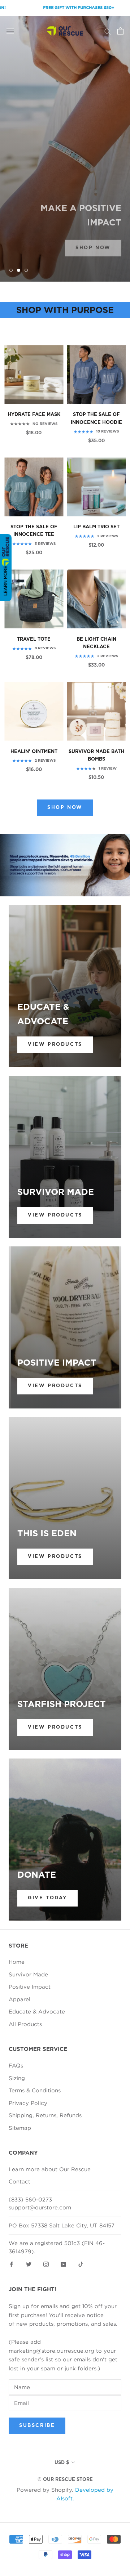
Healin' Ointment (34, 752)
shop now (93, 243)
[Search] (108, 31)
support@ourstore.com (40, 2207)
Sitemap (20, 2128)
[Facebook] (11, 2264)
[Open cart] (120, 31)
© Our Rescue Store (65, 2480)
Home (17, 1962)
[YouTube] (63, 2264)
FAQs (16, 2065)
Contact (19, 2181)
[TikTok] (81, 2264)
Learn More (5, 581)
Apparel (19, 1999)
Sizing (17, 2078)
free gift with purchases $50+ (55, 8)
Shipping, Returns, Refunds (45, 2115)
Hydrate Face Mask (34, 415)
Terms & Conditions (35, 2090)
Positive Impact (30, 1986)
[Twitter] (29, 2264)
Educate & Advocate (37, 2011)
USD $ (62, 2463)
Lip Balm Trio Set (96, 527)
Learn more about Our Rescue (50, 2169)
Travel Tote (34, 639)
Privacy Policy (28, 2103)
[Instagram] (46, 2264)
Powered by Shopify (44, 2490)
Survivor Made (28, 1974)
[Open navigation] (10, 31)
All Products (25, 2024)
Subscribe (37, 2426)
